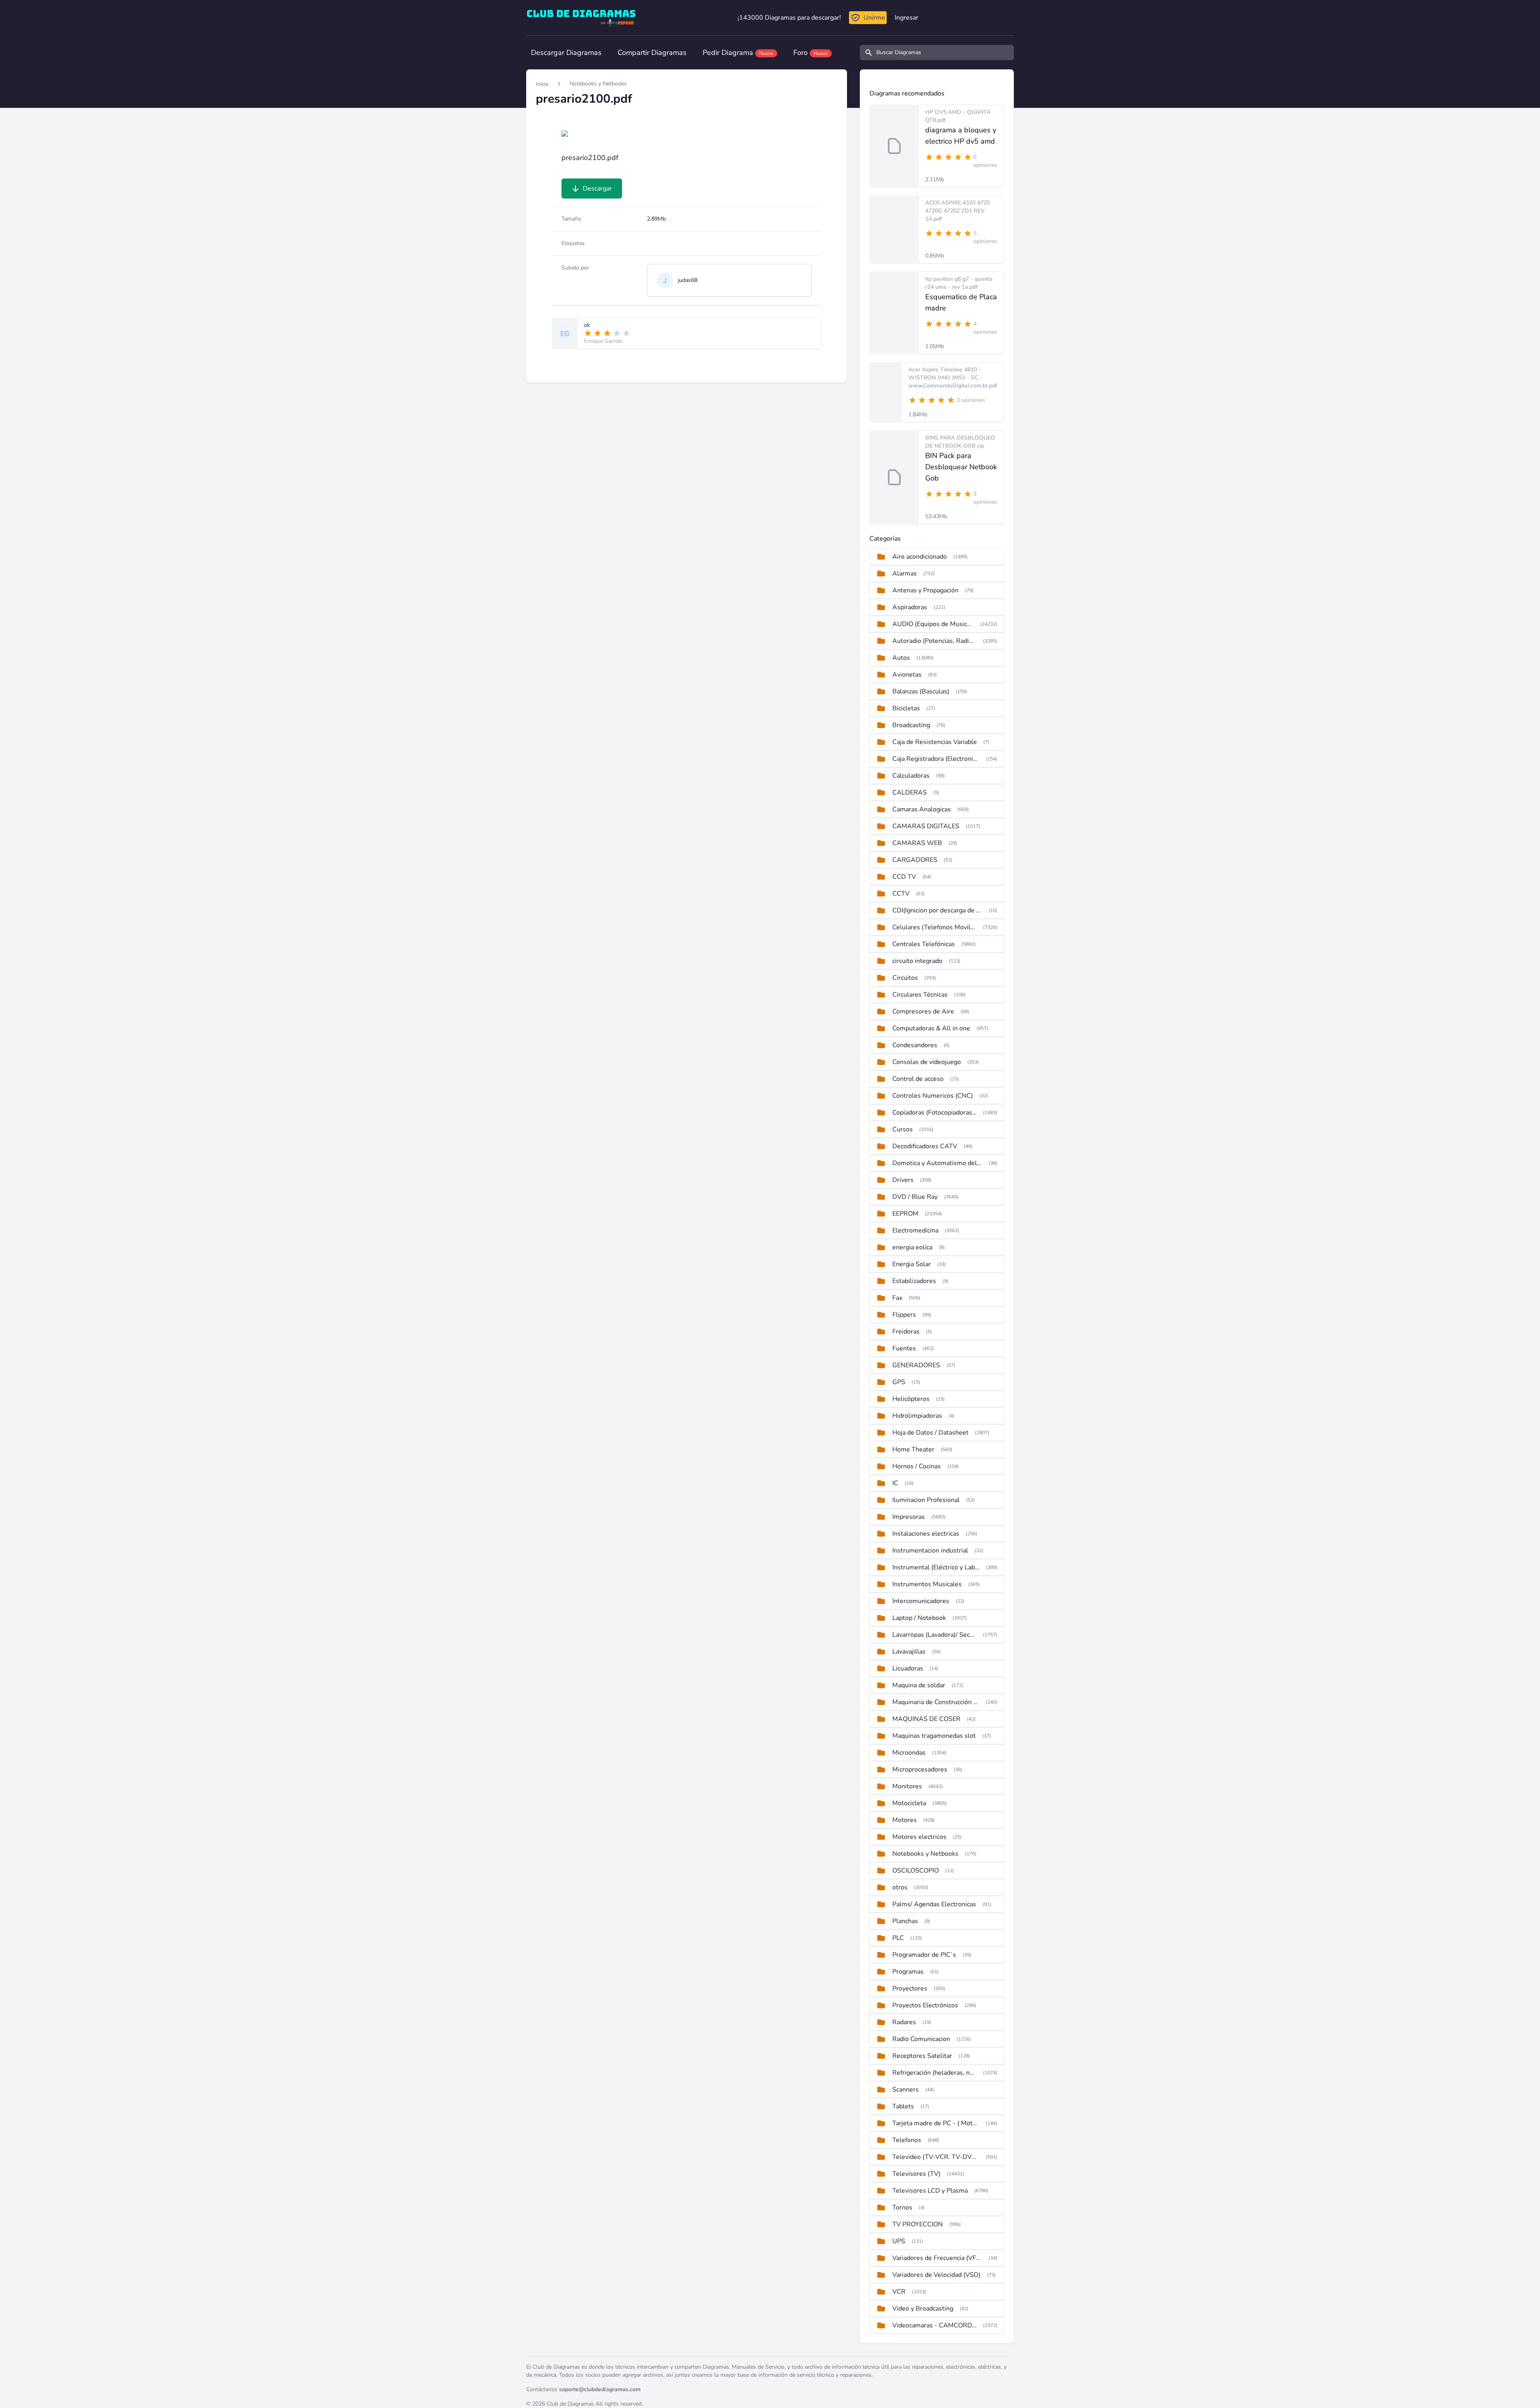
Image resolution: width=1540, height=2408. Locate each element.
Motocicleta (909, 1803)
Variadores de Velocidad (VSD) (936, 2275)
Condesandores (915, 1045)
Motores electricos (919, 1837)
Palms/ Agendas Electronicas (934, 1904)
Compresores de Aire (923, 1011)
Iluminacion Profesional (926, 1500)
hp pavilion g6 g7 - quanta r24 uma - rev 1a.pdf (959, 283)
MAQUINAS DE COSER (926, 1719)
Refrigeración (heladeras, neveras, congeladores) (934, 2073)
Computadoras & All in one (931, 1028)
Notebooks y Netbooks (598, 84)
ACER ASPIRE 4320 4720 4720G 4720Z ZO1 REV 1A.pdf (957, 211)
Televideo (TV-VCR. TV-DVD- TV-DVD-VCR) (936, 2157)
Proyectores (910, 1988)
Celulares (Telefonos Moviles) (934, 927)
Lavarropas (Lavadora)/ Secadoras (934, 1635)
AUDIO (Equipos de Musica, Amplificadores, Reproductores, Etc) (933, 624)
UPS (899, 2241)
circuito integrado (917, 961)
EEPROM (905, 1214)
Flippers (904, 1315)
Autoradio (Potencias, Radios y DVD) (934, 641)
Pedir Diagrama (738, 53)
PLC (898, 1938)
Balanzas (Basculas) (921, 691)
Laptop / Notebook (919, 1618)
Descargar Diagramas (566, 53)
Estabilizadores (914, 1281)
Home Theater (913, 1449)
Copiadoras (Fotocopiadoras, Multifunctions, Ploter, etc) (934, 1113)
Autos (901, 658)
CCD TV (904, 877)
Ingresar (907, 18)
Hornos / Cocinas (917, 1466)
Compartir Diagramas (652, 53)
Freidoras (906, 1332)
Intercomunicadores (921, 1601)
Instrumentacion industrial (930, 1551)
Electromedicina (915, 1230)
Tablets (903, 2106)
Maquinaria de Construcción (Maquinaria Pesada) (936, 1702)
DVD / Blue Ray (915, 1197)
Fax (897, 1298)
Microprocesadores (920, 1770)
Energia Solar (912, 1264)
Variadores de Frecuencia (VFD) (937, 2258)
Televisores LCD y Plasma (930, 2191)
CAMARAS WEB (917, 843)
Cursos (903, 1129)
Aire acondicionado (920, 557)
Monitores (907, 1786)
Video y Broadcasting (923, 2309)
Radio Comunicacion (921, 2039)
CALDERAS (910, 793)
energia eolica (912, 1247)
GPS (899, 1382)
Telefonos (907, 2140)
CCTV (901, 894)
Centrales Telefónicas (924, 944)
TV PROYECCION (918, 2224)
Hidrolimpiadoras (917, 1416)
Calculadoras (911, 776)
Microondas (909, 1753)
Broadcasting (911, 725)
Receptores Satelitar (922, 2056)
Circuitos (905, 978)
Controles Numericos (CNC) (933, 1096)
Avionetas (907, 675)
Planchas (905, 1921)
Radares (904, 2022)
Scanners (906, 2090)
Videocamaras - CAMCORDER (934, 2325)
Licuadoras (908, 1668)
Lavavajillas (909, 1652)
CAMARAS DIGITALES (926, 826)
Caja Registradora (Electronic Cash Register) (936, 759)
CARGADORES (915, 860)
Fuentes (904, 1348)
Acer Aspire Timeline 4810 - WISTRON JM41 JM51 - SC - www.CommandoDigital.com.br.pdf (953, 378)
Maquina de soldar (919, 1685)
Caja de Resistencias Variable (935, 742)
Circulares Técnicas (920, 995)
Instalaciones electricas (926, 1534)
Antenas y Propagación (925, 590)
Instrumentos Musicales (927, 1584)
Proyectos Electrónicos (925, 2005)
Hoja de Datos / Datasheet (930, 1433)
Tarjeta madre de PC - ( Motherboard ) (936, 2123)
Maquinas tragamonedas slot (934, 1736)
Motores (905, 1820)
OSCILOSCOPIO (916, 1871)
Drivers (903, 1180)
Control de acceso (918, 1079)
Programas (908, 1972)
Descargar (597, 189)
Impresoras (909, 1517)
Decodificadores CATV (925, 1146)
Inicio (542, 84)
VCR (899, 2292)
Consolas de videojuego (927, 1062)
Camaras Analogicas (922, 809)
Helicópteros (911, 1399)
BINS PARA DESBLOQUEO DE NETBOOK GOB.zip (960, 442)
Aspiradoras (910, 607)
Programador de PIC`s (924, 1955)
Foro (811, 53)
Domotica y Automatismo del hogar (937, 1163)
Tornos (902, 2207)
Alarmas (905, 574)
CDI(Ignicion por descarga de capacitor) (937, 910)
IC (895, 1483)
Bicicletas (906, 708)
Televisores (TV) (916, 2174)
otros (900, 1887)
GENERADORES (916, 1365)
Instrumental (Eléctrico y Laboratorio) (936, 1567)
